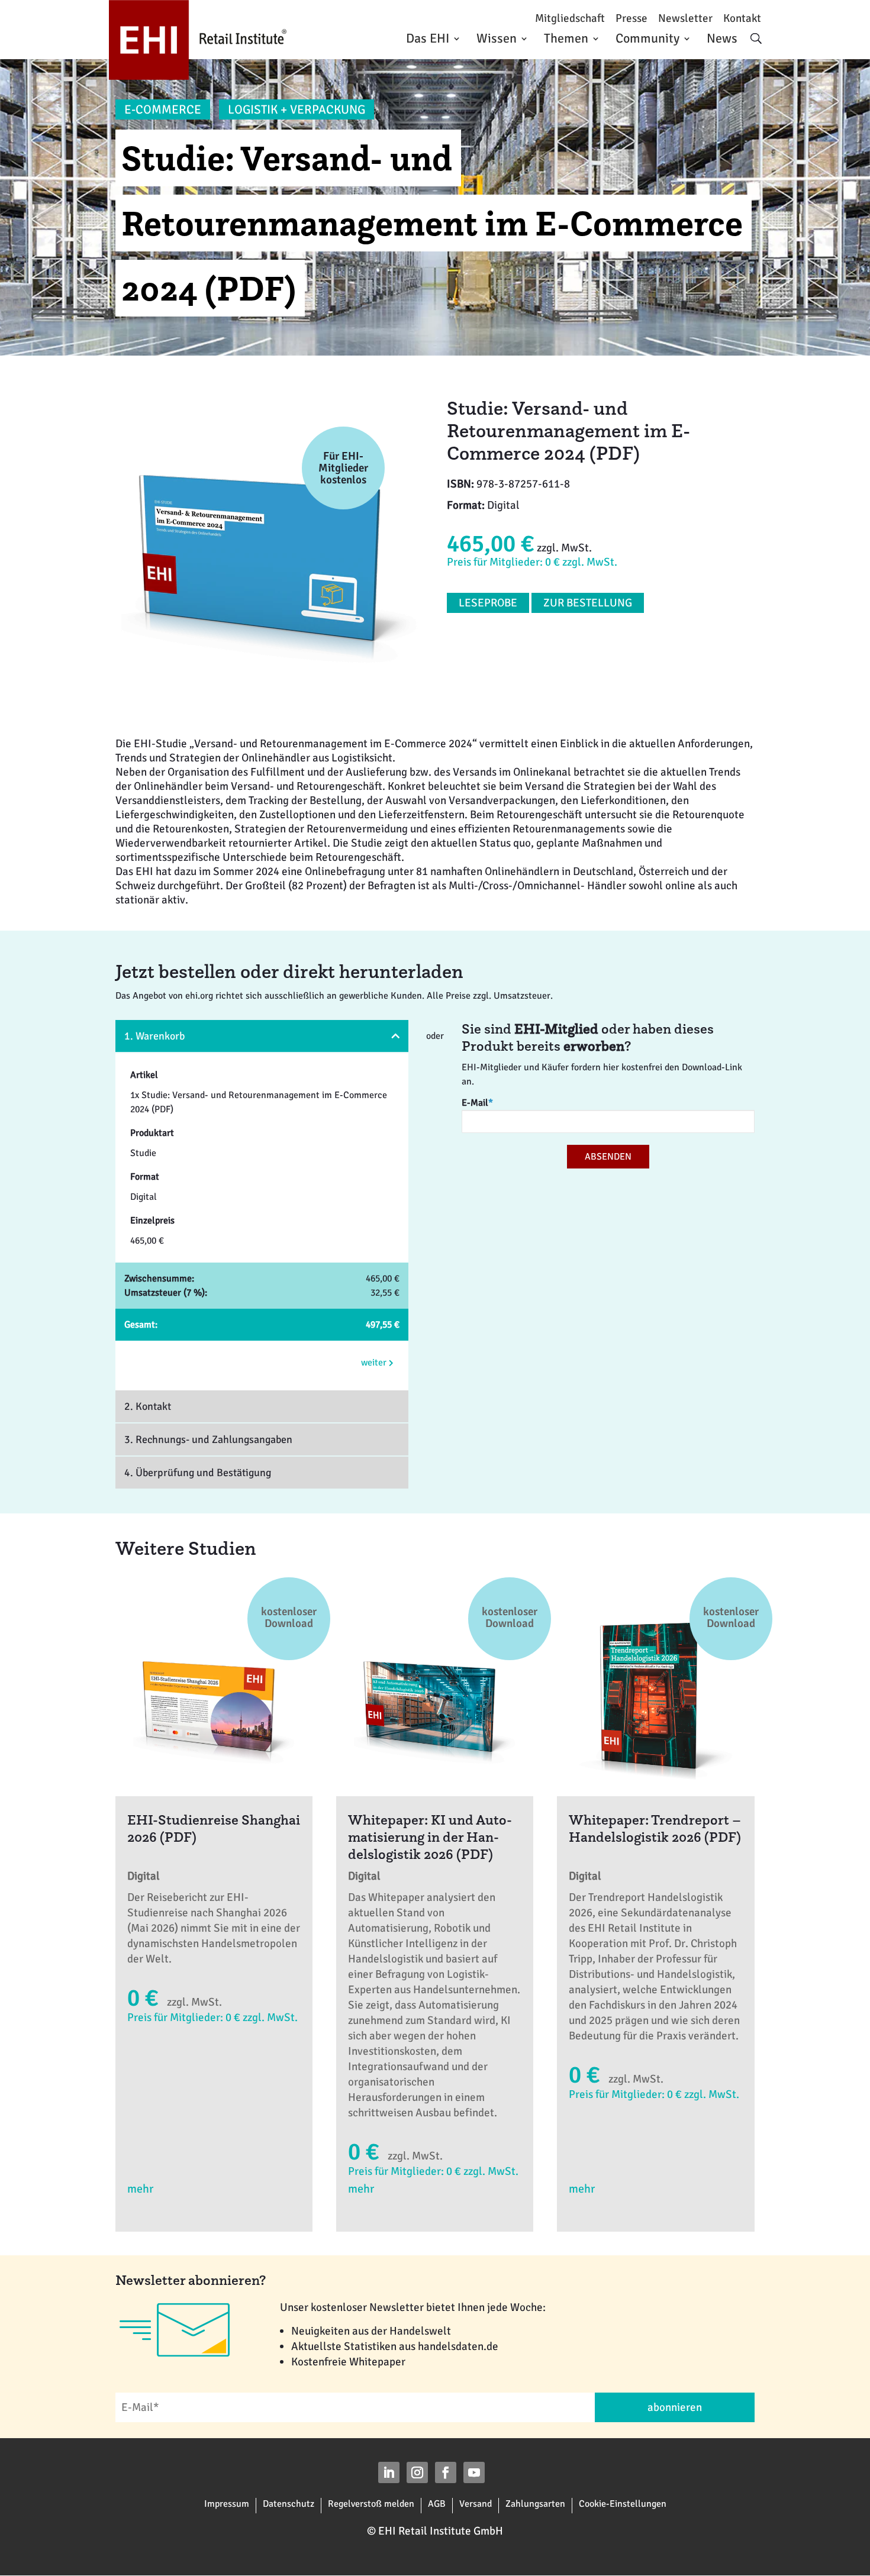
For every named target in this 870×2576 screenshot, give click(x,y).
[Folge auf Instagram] (417, 2472)
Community (647, 38)
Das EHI (428, 38)
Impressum (227, 2504)
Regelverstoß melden (371, 2504)
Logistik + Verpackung (297, 109)
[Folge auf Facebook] (446, 2472)
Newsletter (685, 19)
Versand (476, 2504)
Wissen (497, 38)
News (722, 38)
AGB (437, 2504)
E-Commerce (163, 109)
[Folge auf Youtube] (474, 2472)
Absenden (608, 1157)
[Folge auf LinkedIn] (389, 2472)
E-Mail (477, 1103)
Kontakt (742, 19)
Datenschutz (289, 2504)
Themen (566, 38)
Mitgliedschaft (570, 19)
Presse (631, 19)
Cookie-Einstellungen (623, 2504)
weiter (375, 1363)
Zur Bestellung (588, 603)
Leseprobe (488, 603)
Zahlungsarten (535, 2504)
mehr (140, 2189)
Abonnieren (675, 2407)
